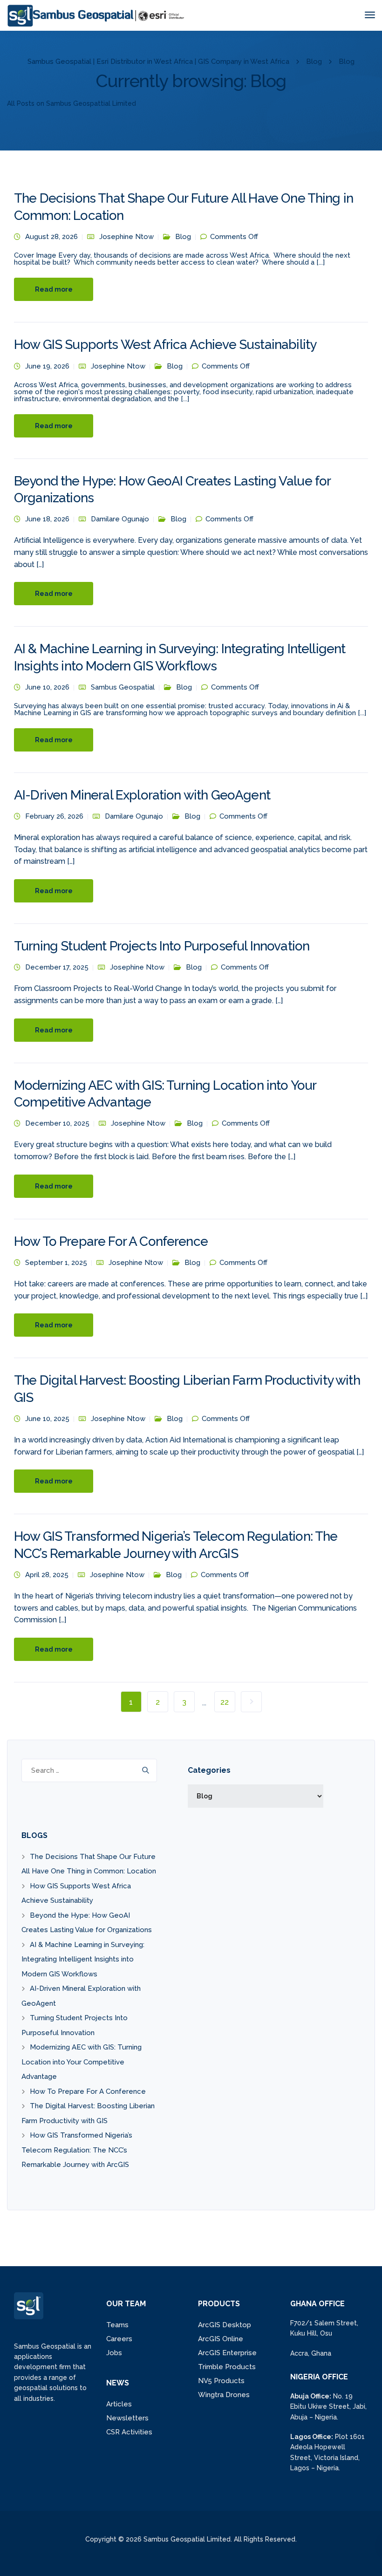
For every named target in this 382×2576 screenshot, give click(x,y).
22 (225, 1702)
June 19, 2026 (47, 366)
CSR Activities (129, 2432)
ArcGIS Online (221, 2339)
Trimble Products (227, 2367)
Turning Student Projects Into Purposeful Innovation (162, 946)
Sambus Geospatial (123, 687)
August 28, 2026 (51, 237)
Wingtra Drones (224, 2395)
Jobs (114, 2353)
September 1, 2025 (56, 1263)
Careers (119, 2339)
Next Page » (251, 1702)
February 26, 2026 (54, 816)
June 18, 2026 (47, 519)
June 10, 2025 (47, 1419)
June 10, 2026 (47, 687)
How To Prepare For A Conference (111, 1241)
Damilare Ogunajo (120, 519)
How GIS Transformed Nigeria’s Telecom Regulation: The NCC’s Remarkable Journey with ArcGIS (77, 2150)
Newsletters (127, 2418)
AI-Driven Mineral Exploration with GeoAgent (142, 795)
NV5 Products (221, 2381)
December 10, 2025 (57, 1123)
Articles (119, 2404)
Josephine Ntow (126, 237)
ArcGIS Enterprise (227, 2353)
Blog (183, 237)
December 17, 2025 (57, 967)
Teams (117, 2325)
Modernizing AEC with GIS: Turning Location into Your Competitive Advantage (82, 2062)
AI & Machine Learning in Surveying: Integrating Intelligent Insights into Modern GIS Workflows (83, 1959)
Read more (54, 289)
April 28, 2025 (47, 1575)
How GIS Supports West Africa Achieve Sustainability (165, 345)
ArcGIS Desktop (225, 2325)
